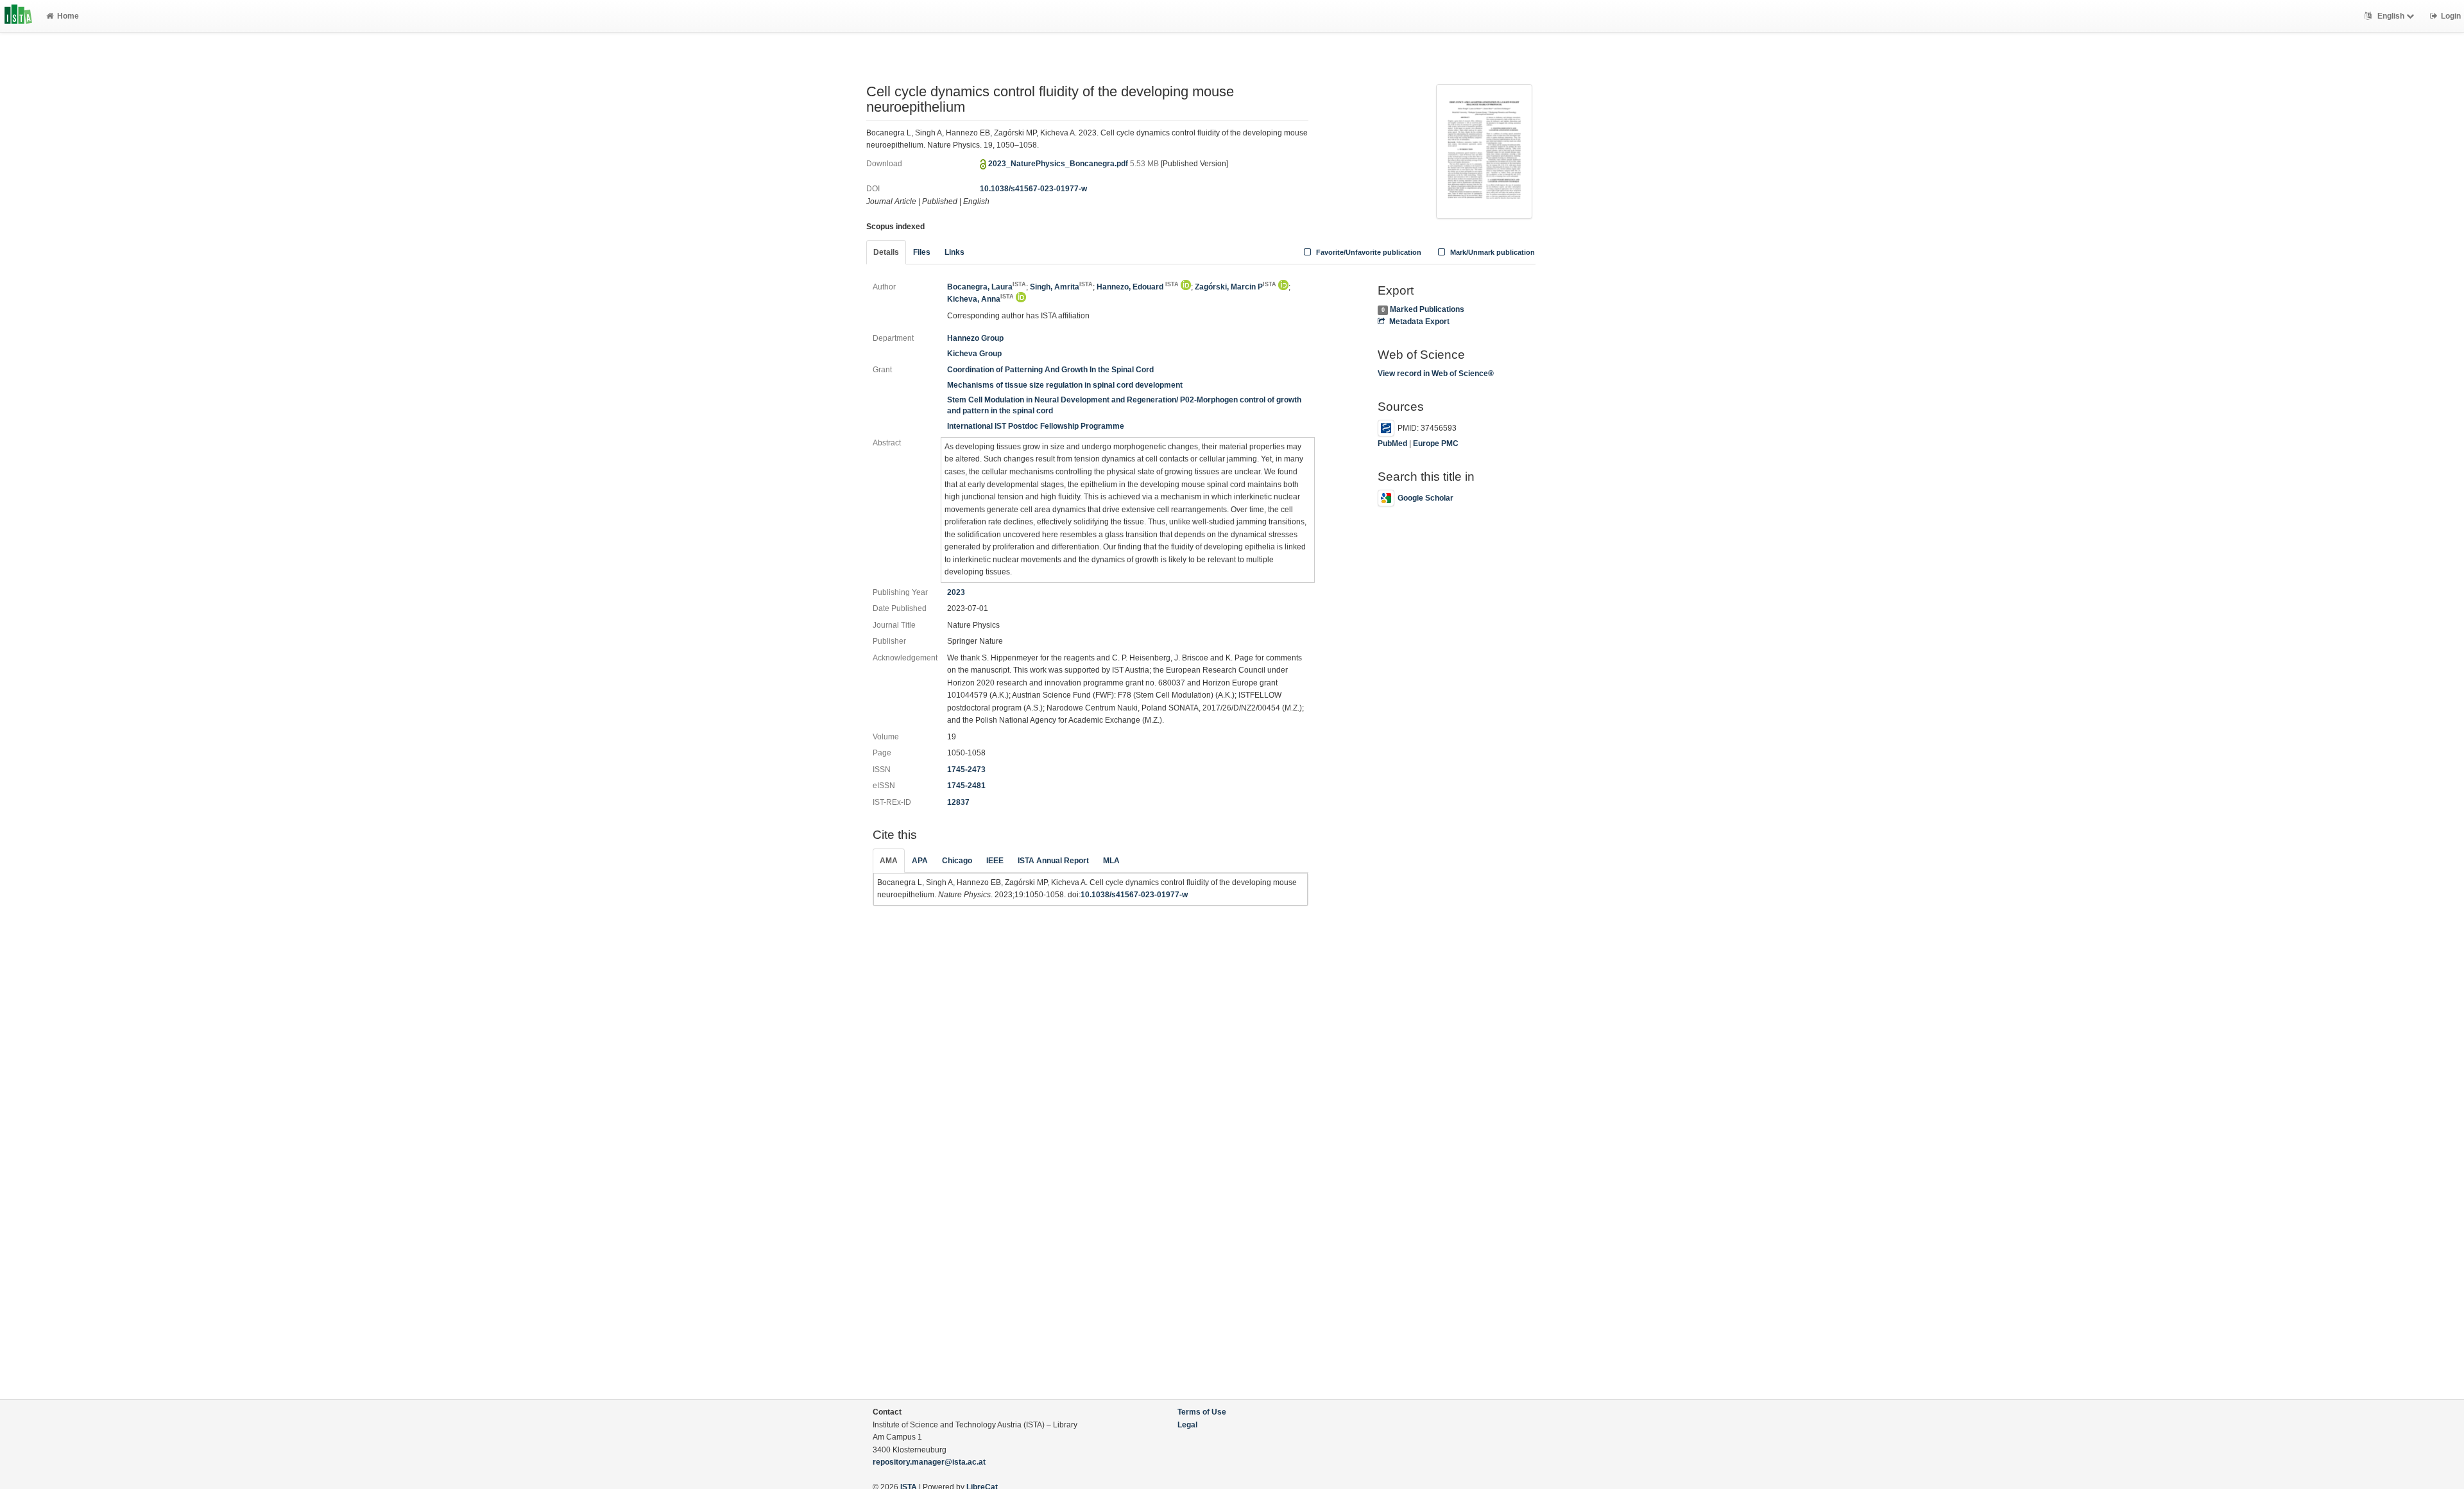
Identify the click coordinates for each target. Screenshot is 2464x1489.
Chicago (957, 861)
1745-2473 (966, 770)
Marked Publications (1427, 309)
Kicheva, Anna (980, 299)
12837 (958, 802)
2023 (956, 592)
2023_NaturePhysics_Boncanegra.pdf (1059, 164)
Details (886, 252)
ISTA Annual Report (1053, 861)
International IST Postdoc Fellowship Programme (1036, 426)
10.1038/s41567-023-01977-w (1033, 189)
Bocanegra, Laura (987, 287)
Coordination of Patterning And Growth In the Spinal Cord (1050, 370)
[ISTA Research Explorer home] (18, 16)
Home (68, 16)
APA (920, 861)
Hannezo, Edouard (1138, 287)
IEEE (995, 861)
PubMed (1392, 443)
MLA (1111, 861)
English (2391, 16)
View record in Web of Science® (1436, 374)
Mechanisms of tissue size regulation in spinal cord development (1065, 385)
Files (922, 252)
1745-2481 (966, 786)
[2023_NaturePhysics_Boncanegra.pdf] (1484, 150)
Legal (1187, 1425)
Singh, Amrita (1061, 287)
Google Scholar (1425, 498)
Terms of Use (1202, 1412)
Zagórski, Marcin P (1236, 287)
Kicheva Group (974, 354)
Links (954, 252)
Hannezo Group (975, 338)
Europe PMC (1436, 443)
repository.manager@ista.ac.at (929, 1462)
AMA (889, 861)
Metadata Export (1419, 322)
